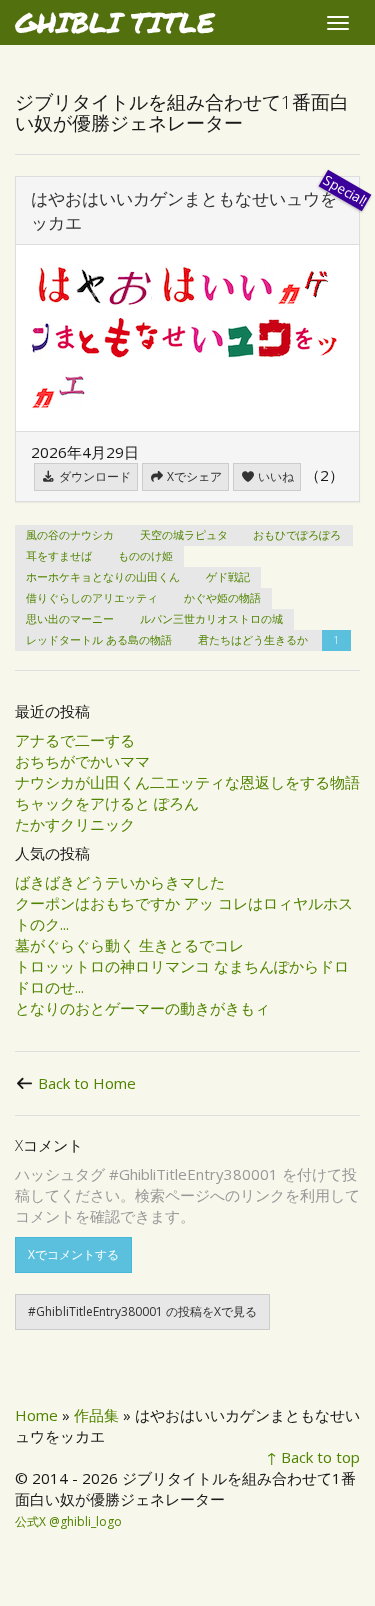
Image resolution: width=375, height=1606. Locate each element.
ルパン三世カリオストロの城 (211, 618)
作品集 (96, 1415)
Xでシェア (193, 476)
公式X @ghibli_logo (68, 1521)
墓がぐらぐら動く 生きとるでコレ (129, 945)
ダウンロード (93, 476)
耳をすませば (59, 555)
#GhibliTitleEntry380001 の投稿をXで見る (142, 1311)
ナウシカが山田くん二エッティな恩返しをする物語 (187, 782)
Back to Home (87, 1083)
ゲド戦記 (228, 576)
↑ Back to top (313, 1457)
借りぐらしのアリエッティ (92, 597)
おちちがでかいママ (82, 761)
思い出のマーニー (70, 618)
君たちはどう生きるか (253, 639)
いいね (274, 476)
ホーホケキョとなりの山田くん (103, 576)
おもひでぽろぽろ (297, 534)
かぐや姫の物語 (222, 597)
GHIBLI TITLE (115, 22)
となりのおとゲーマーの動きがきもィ (142, 1008)
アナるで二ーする (75, 740)
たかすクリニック (75, 824)
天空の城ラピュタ (184, 534)
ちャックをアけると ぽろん (107, 803)
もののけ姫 (145, 555)
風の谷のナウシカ (70, 534)
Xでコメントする (73, 1254)
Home (36, 1415)
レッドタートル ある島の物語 (99, 639)
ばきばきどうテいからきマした (120, 882)
